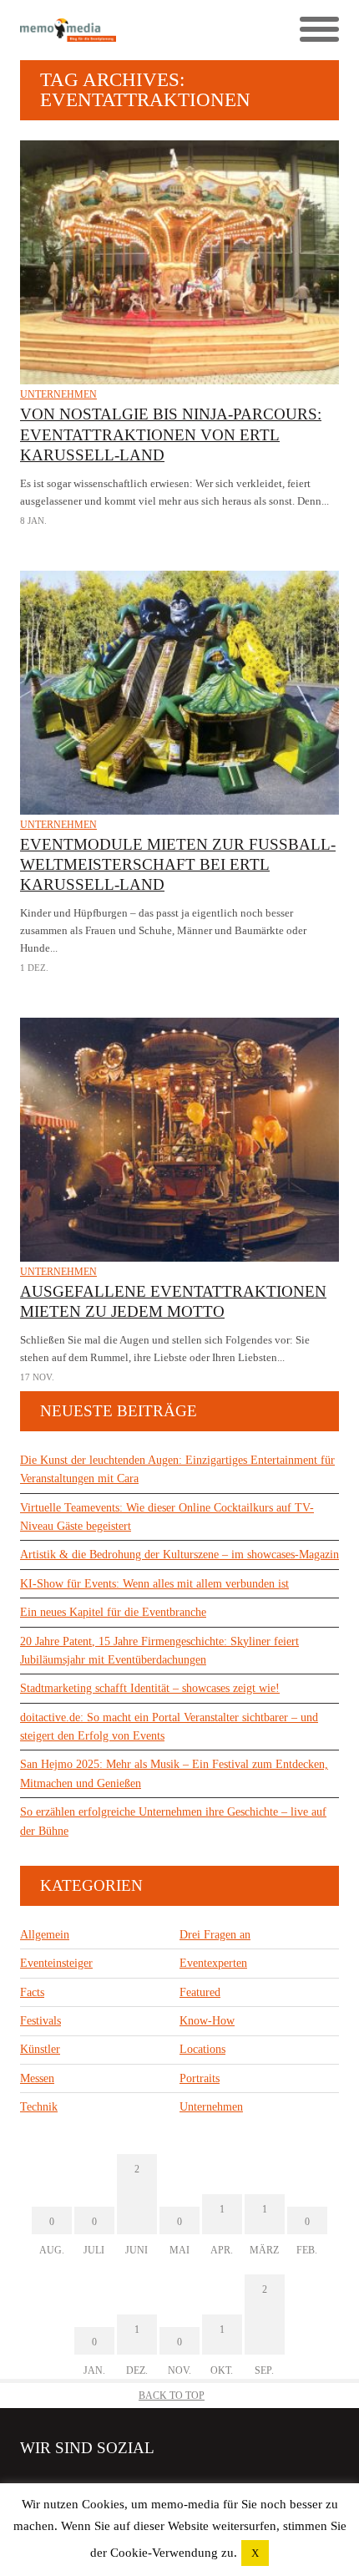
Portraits (200, 2078)
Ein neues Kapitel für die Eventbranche (113, 1612)
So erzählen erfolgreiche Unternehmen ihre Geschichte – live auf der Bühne (173, 1821)
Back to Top (172, 2396)
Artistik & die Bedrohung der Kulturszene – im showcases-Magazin (179, 1555)
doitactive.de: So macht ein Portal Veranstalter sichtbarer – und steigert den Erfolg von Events (169, 1727)
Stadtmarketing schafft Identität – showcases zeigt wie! (150, 1688)
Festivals (40, 2021)
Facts (32, 1992)
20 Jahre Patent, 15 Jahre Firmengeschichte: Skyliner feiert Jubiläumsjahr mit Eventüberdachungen (159, 1651)
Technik (39, 2107)
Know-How (207, 2021)
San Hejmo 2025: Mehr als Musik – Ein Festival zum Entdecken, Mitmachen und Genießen (174, 1773)
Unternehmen (58, 394)
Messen (37, 2078)
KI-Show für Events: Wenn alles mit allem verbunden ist (154, 1584)
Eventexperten (213, 1963)
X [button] (255, 2553)
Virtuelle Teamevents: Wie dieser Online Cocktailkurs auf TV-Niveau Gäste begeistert (167, 1517)
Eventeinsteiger (56, 1963)
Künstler (40, 2049)
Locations (202, 2049)
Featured (200, 1992)
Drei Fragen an (215, 1935)
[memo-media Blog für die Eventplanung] (100, 30)
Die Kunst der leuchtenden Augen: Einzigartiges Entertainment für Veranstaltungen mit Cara (177, 1469)
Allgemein (45, 1935)
